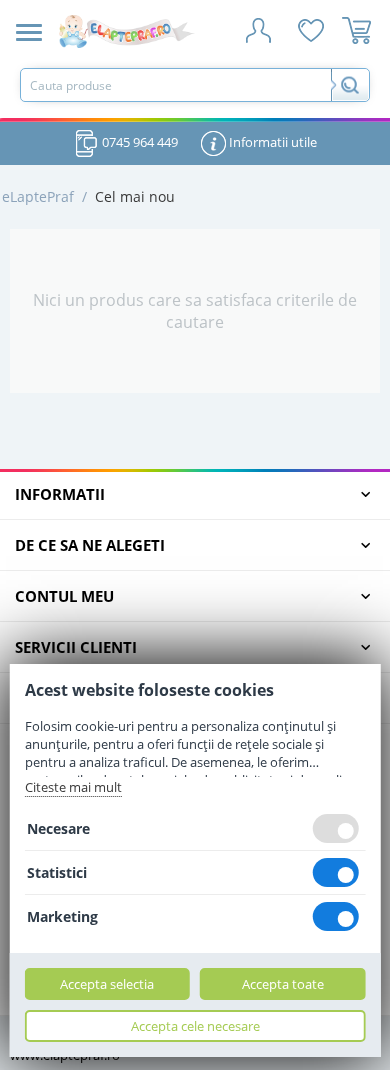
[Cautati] (350, 85)
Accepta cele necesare (195, 1026)
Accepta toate (283, 984)
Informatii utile (271, 142)
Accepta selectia (107, 984)
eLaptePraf (38, 196)
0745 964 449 (138, 142)
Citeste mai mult (73, 787)
